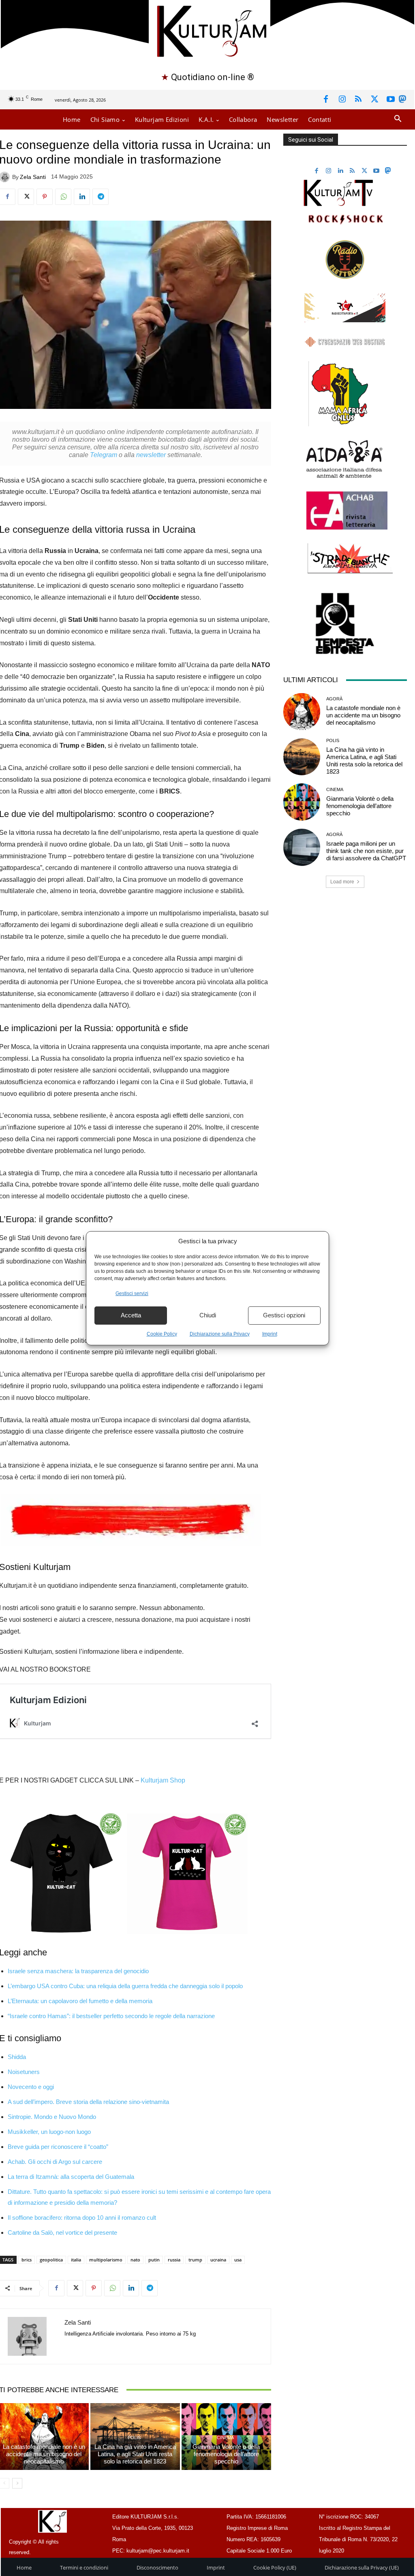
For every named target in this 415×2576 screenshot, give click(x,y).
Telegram (104, 455)
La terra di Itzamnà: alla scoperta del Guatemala (71, 2177)
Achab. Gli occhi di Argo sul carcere (55, 2162)
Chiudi (208, 1315)
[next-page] (17, 2483)
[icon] (402, 101)
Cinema (225, 2438)
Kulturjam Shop (163, 1780)
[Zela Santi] (32, 2336)
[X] (374, 100)
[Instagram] (342, 100)
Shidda (17, 2057)
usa (238, 2260)
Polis (134, 2438)
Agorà (43, 2438)
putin (154, 2260)
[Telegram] (101, 197)
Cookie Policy (162, 1334)
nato (135, 2260)
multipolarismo (106, 2260)
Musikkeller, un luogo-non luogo (49, 2132)
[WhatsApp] (63, 197)
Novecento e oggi (31, 2087)
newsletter (151, 455)
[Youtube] (391, 100)
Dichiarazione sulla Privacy (220, 1334)
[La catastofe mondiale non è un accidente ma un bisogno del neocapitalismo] (302, 712)
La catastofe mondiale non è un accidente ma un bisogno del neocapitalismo (44, 2454)
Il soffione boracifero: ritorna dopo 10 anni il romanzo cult (82, 2218)
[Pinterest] (45, 197)
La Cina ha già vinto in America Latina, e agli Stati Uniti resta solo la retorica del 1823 (135, 2454)
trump (195, 2260)
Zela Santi (33, 177)
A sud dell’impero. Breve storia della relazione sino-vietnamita (88, 2102)
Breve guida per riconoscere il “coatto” (58, 2147)
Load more (342, 882)
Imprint (270, 1334)
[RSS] (358, 100)
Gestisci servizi (132, 1293)
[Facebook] (326, 100)
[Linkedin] (82, 197)
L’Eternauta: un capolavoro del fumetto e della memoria (80, 2001)
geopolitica (51, 2260)
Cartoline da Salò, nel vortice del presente (62, 2232)
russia (174, 2260)
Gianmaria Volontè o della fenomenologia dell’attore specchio (226, 2454)
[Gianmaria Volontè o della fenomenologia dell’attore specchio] (302, 802)
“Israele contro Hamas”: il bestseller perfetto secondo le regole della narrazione (111, 2016)
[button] (398, 119)
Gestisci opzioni (284, 1315)
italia (76, 2260)
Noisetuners (24, 2072)
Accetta (131, 1315)
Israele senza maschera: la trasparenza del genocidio (78, 1971)
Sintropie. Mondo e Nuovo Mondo (52, 2117)
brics (27, 2260)
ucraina (218, 2260)
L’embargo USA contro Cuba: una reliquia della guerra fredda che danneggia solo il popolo (125, 1986)
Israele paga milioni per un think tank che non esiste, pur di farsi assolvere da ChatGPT (366, 851)
